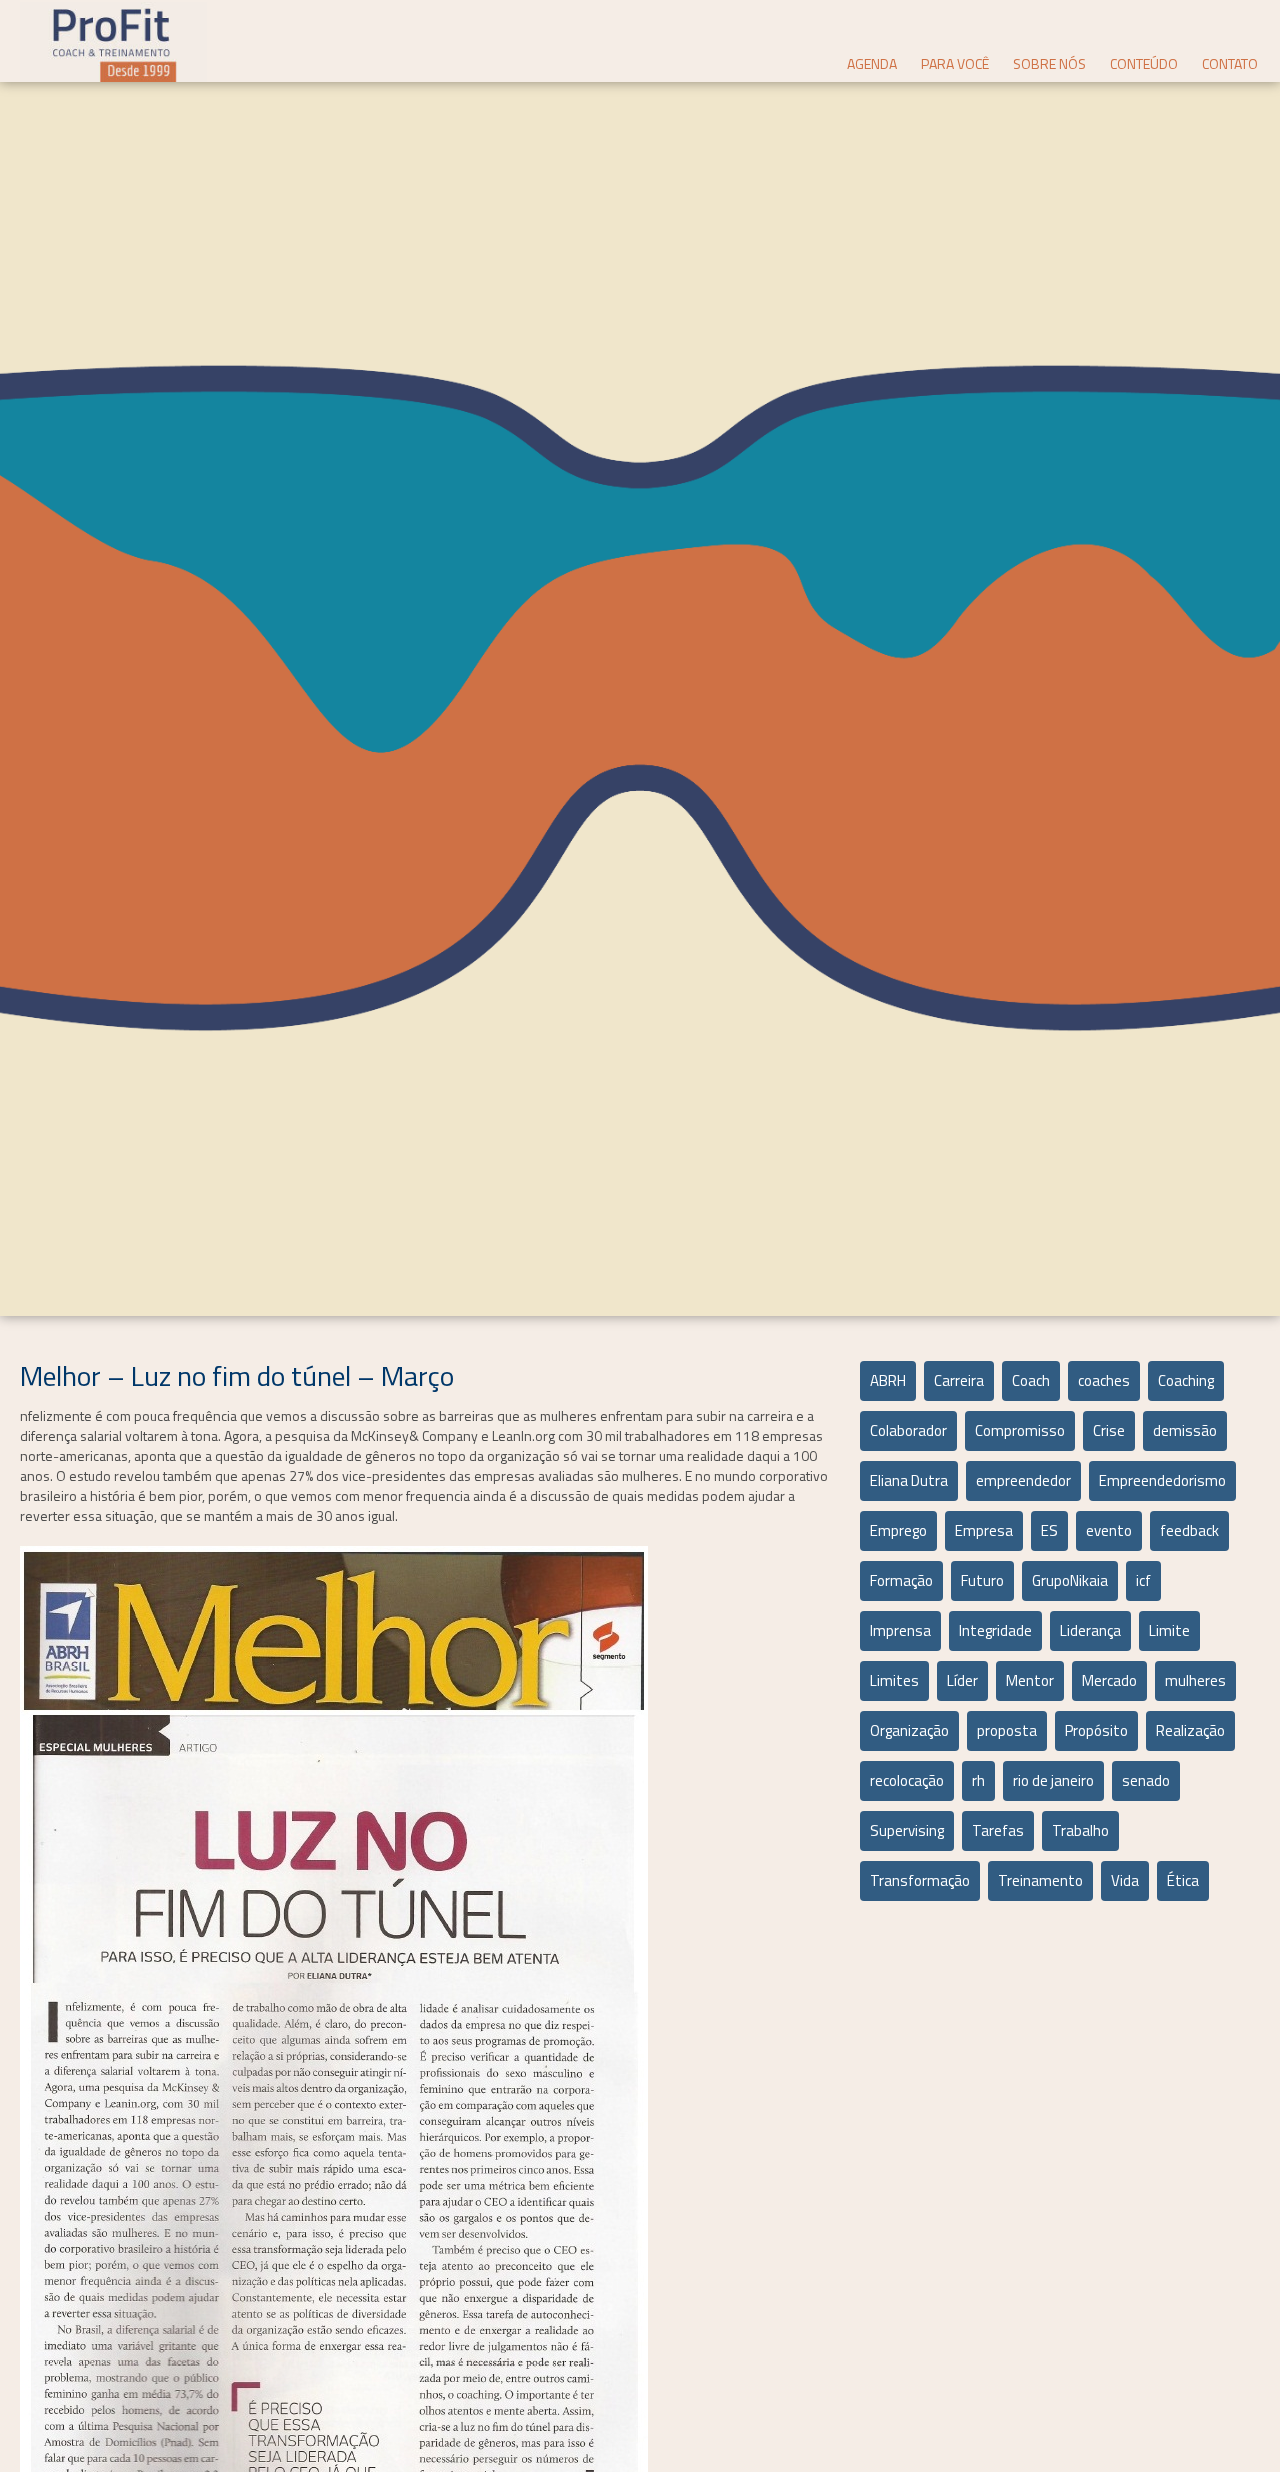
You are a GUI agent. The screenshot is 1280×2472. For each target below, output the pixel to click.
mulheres (1195, 1680)
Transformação (920, 1880)
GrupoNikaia (1070, 1580)
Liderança (1090, 1630)
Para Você (955, 63)
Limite (1169, 1630)
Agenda (872, 63)
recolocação (907, 1780)
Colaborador (908, 1430)
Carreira (959, 1380)
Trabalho (1080, 1830)
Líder (962, 1680)
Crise (1109, 1430)
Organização (909, 1730)
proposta (1007, 1730)
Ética (1183, 1880)
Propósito (1096, 1730)
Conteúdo (1144, 63)
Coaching (1186, 1380)
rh (978, 1780)
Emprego (898, 1530)
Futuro (982, 1580)
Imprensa (900, 1630)
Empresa (984, 1530)
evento (1109, 1530)
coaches (1104, 1380)
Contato (1230, 63)
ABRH (888, 1380)
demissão (1185, 1430)
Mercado (1109, 1680)
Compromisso (1020, 1430)
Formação (901, 1580)
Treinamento (1040, 1880)
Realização (1190, 1730)
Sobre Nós (1049, 63)
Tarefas (998, 1830)
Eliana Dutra (909, 1480)
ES (1049, 1530)
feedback (1189, 1530)
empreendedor (1023, 1480)
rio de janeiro (1053, 1780)
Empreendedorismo (1162, 1480)
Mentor (1030, 1680)
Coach (1031, 1380)
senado (1146, 1780)
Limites (894, 1680)
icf (1143, 1580)
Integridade (995, 1630)
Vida (1125, 1880)
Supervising (907, 1830)
